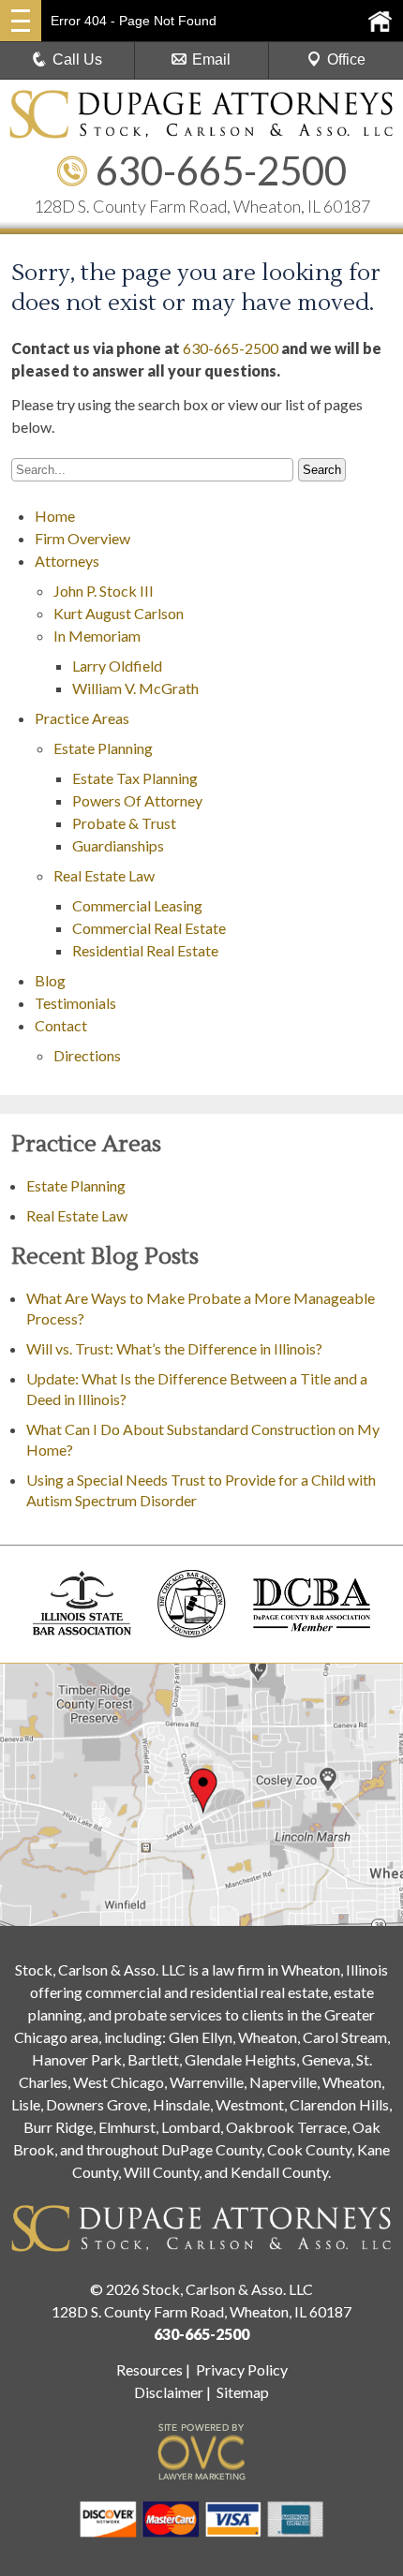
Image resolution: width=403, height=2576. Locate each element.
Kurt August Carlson (119, 613)
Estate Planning (103, 748)
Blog (50, 980)
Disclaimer (169, 2392)
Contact (61, 1025)
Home (55, 516)
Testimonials (75, 1003)
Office (346, 59)
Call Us (77, 59)
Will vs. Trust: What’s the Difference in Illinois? (174, 1348)
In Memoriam (97, 636)
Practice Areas (82, 718)
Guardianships (118, 845)
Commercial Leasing (137, 905)
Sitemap (243, 2392)
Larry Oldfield (117, 666)
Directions (87, 1055)
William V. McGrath (135, 688)
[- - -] (21, 21)
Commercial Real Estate (149, 928)
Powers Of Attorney (137, 800)
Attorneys (67, 561)
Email (211, 59)
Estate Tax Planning (135, 778)
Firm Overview (82, 538)
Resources (149, 2369)
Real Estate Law (104, 875)
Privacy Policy (242, 2369)
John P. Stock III (104, 591)
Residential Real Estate (145, 950)
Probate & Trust (124, 823)
